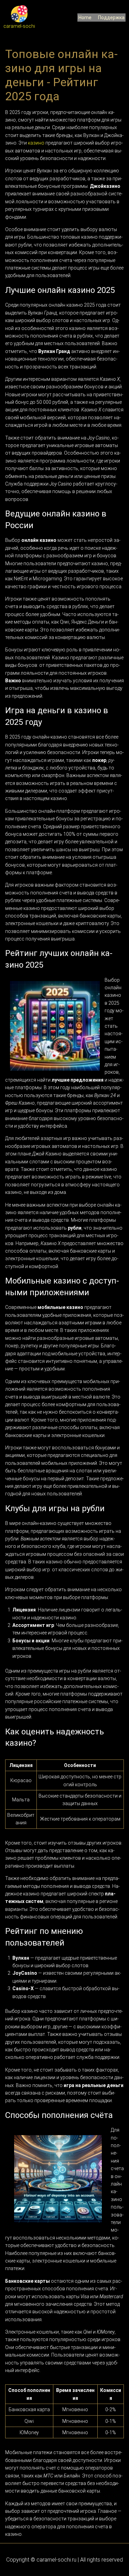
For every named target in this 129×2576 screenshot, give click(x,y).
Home (85, 18)
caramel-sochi (19, 26)
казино (36, 143)
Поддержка (111, 18)
